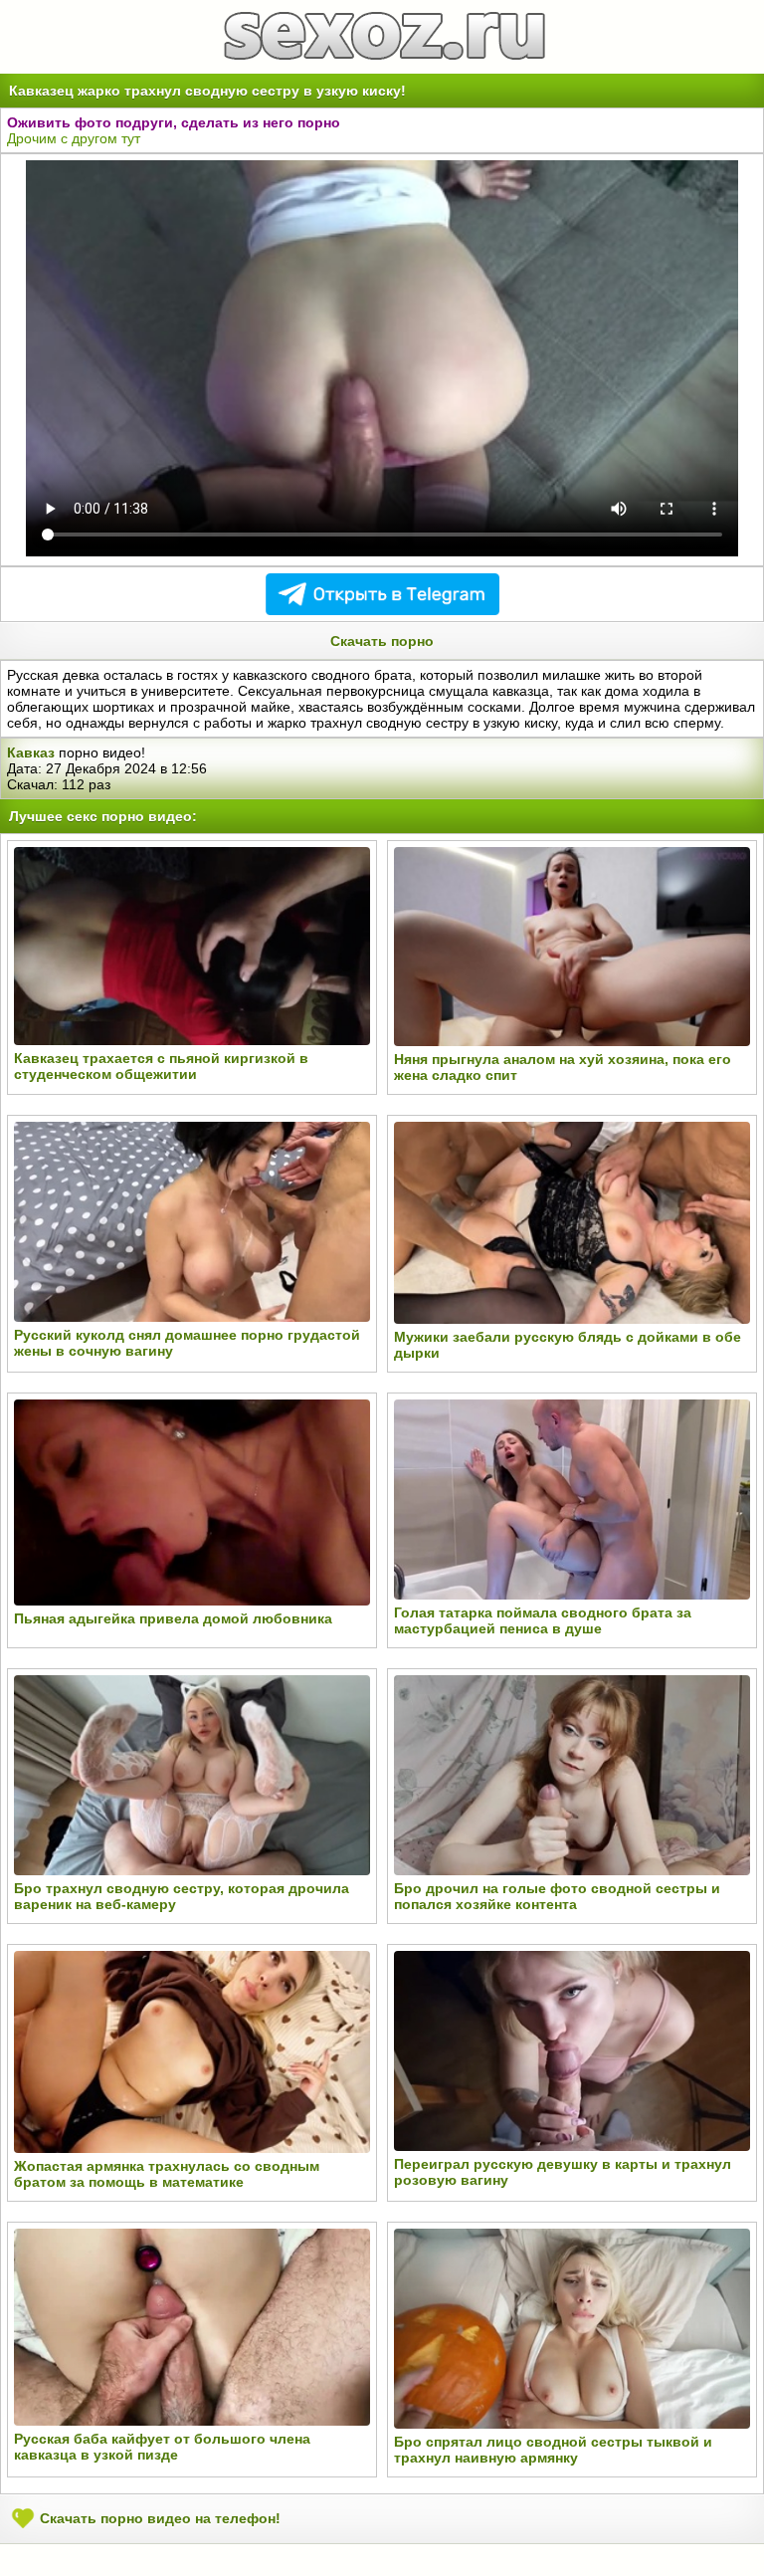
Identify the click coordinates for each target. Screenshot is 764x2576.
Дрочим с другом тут (74, 138)
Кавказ (31, 752)
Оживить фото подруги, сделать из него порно (174, 122)
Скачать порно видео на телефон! (158, 2517)
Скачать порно (382, 641)
